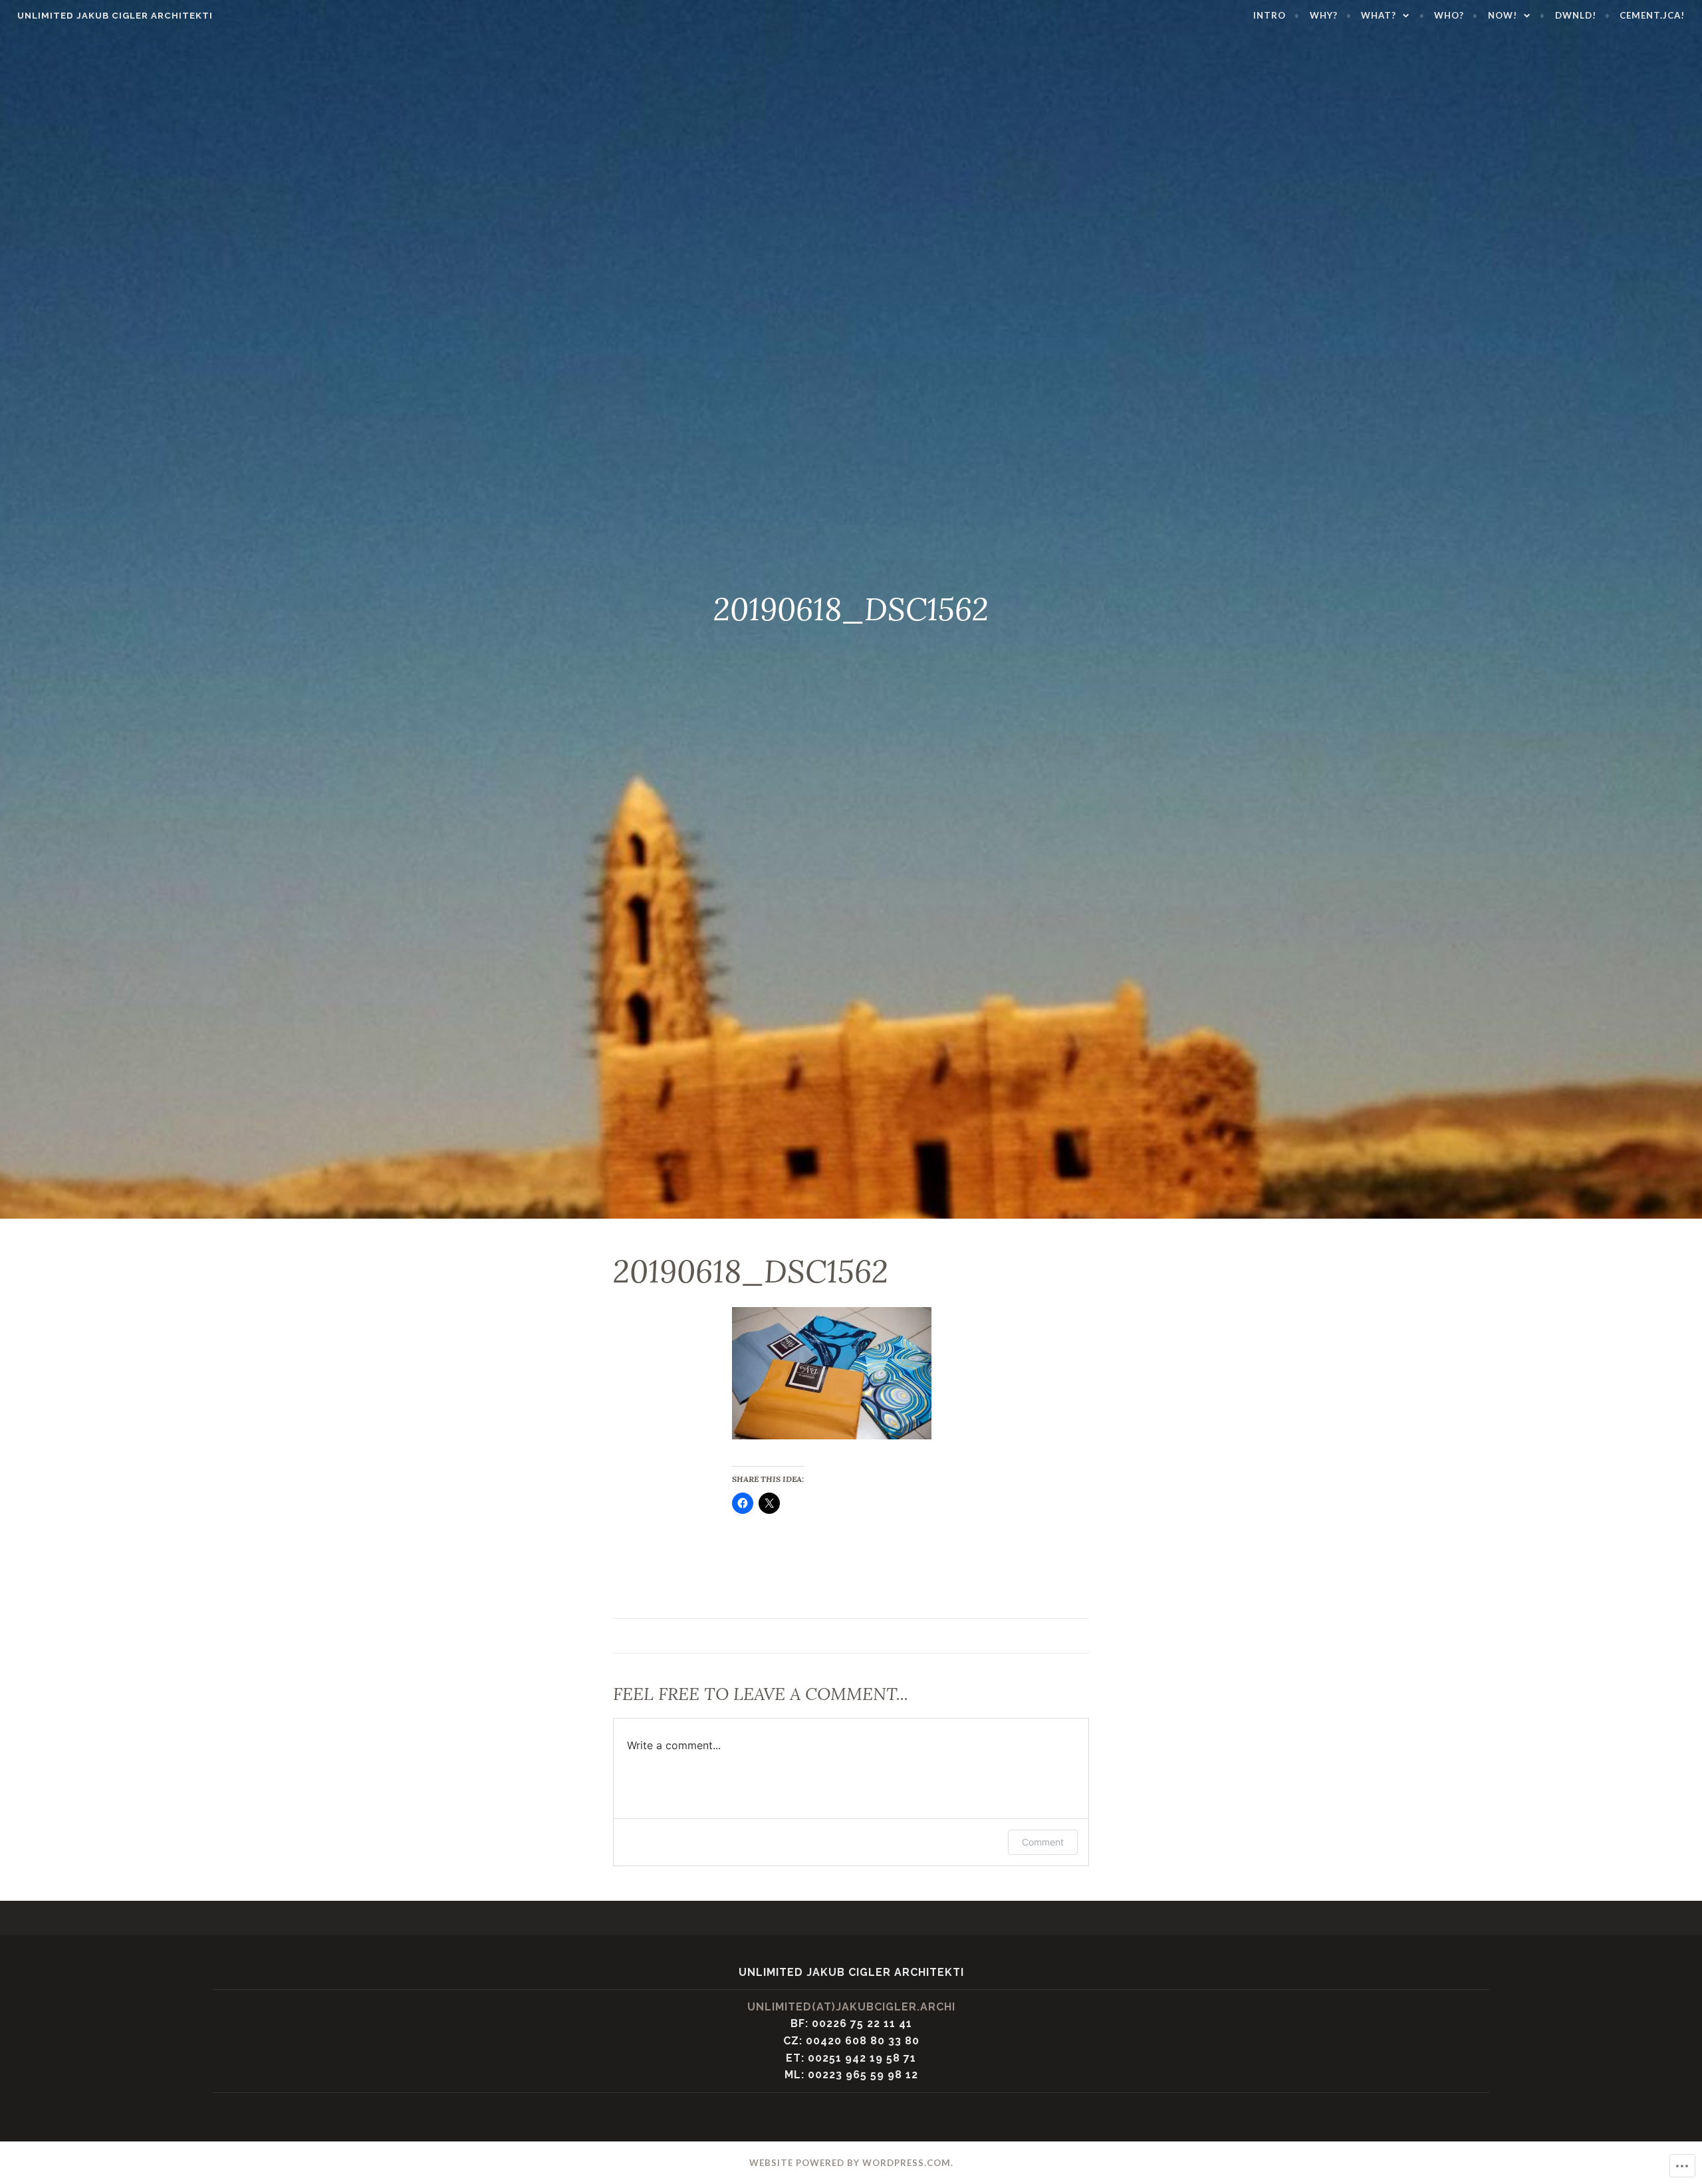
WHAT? (1379, 15)
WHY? (1324, 15)
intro (1270, 15)
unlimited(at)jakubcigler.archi (851, 2007)
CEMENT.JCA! (1652, 15)
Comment (1043, 1842)
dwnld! (1576, 15)
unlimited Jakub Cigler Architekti (115, 16)
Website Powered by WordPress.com (850, 2163)
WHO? (1449, 15)
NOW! (1503, 15)
